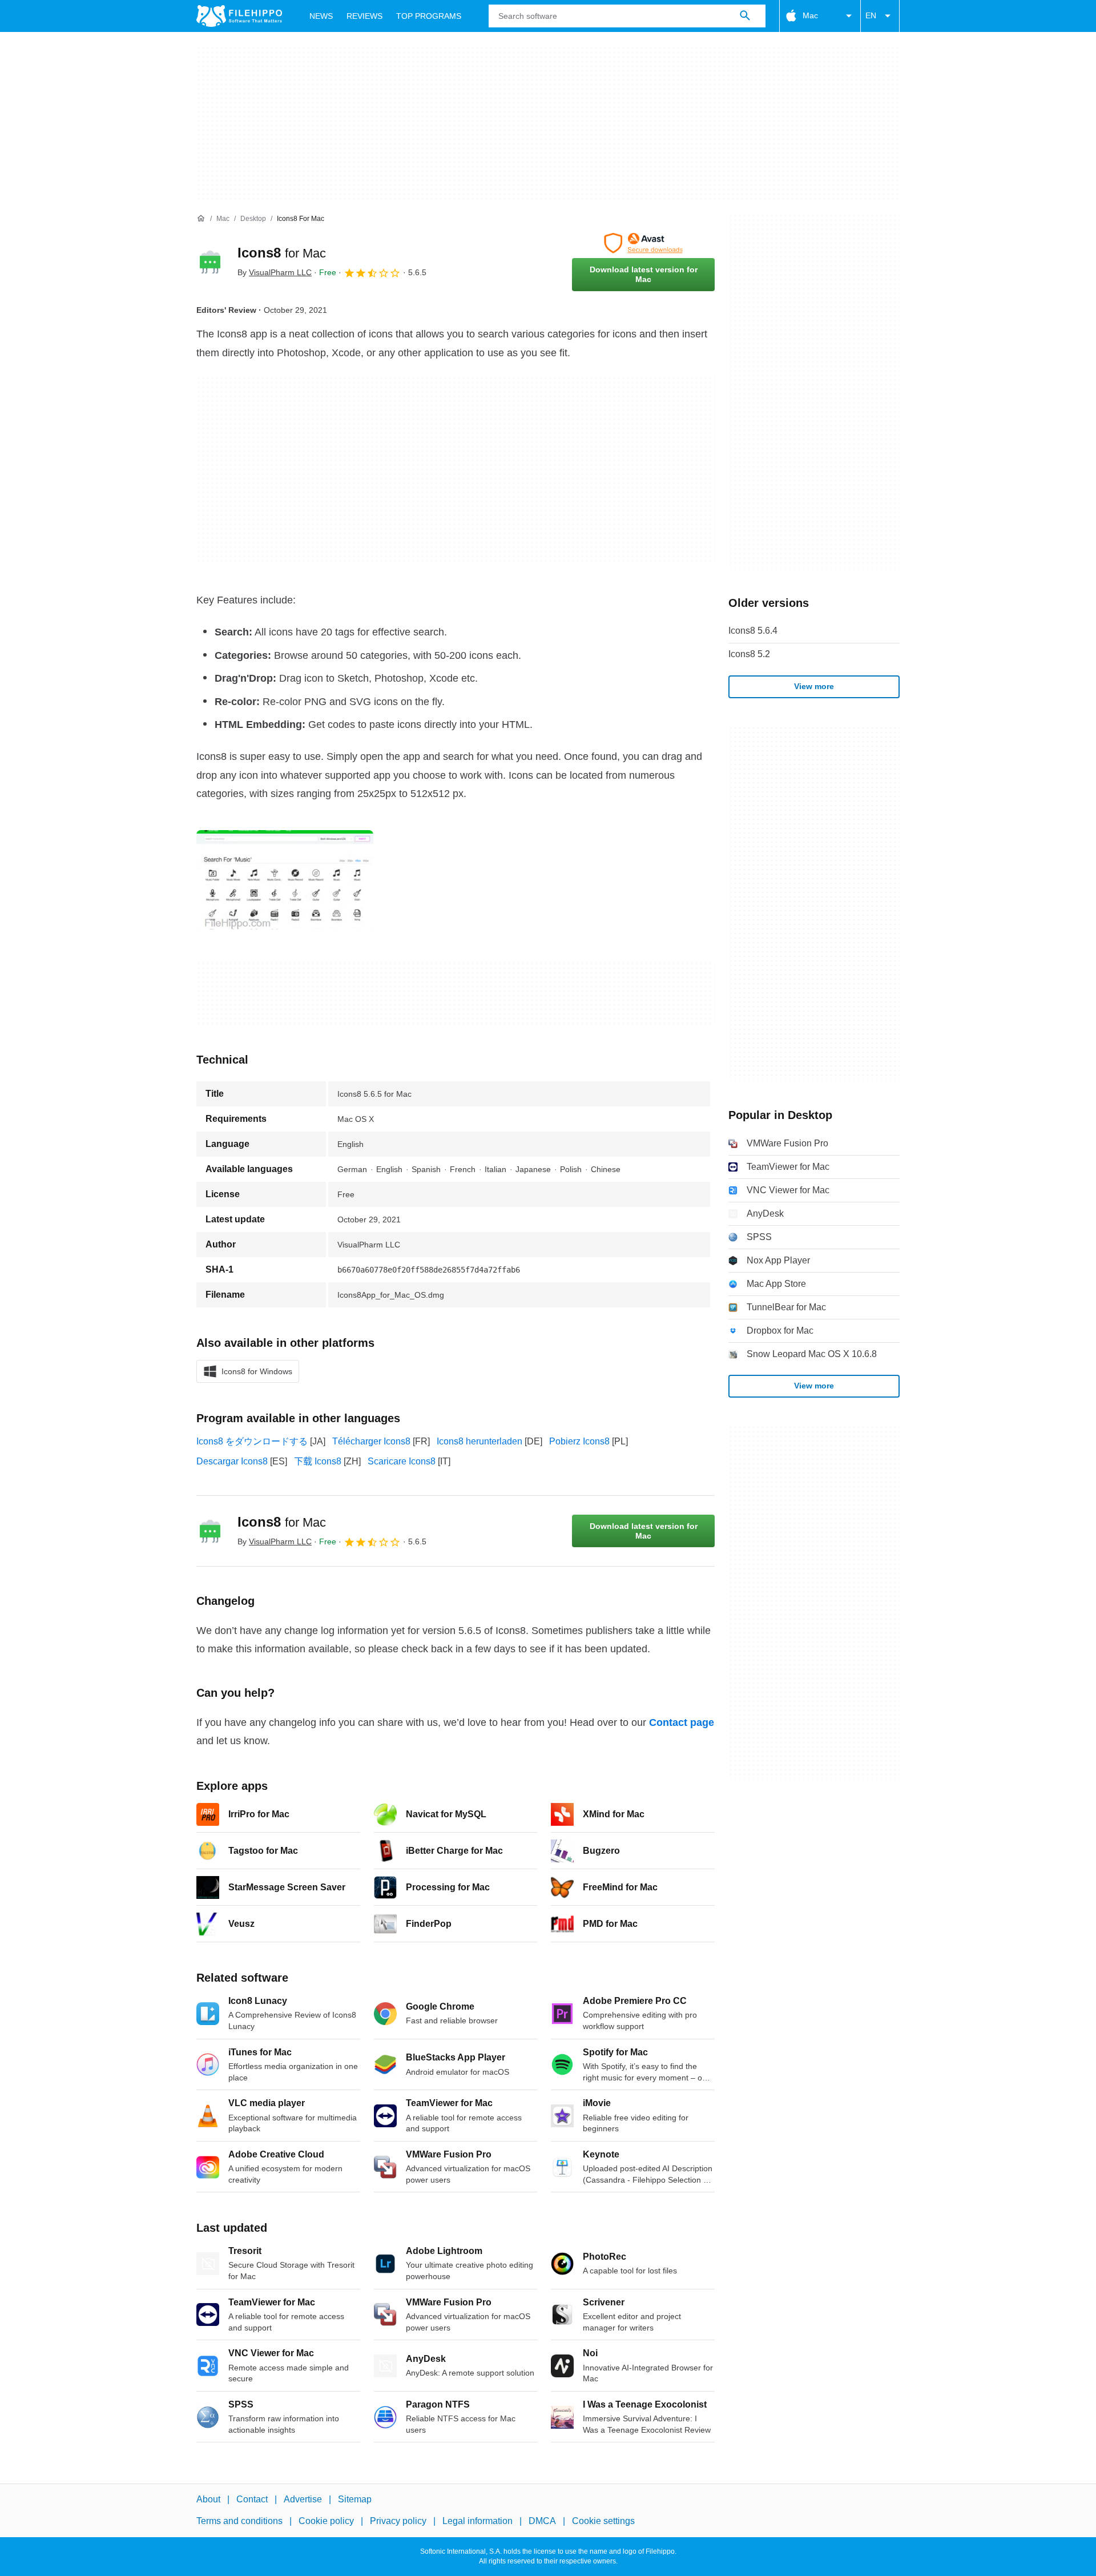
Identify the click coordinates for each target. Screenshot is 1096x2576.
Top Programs (429, 16)
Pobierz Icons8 (579, 1441)
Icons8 (282, 253)
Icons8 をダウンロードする (252, 1441)
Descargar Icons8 (232, 1461)
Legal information (478, 2521)
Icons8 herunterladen (479, 1441)
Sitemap (355, 2499)
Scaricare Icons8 (402, 1461)
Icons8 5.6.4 (753, 631)
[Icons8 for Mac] (210, 262)
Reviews (364, 16)
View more (814, 686)
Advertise (303, 2499)
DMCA (542, 2521)
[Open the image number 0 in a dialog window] (285, 880)
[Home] (201, 219)
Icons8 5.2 (749, 654)
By (275, 272)
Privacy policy (398, 2521)
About (208, 2499)
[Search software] (745, 16)
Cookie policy (326, 2521)
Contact (252, 2499)
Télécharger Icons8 (371, 1441)
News (321, 16)
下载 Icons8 (318, 1461)
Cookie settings (603, 2521)
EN (871, 15)
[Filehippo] (239, 16)
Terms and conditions (239, 2521)
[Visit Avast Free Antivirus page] (643, 243)
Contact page (682, 1722)
